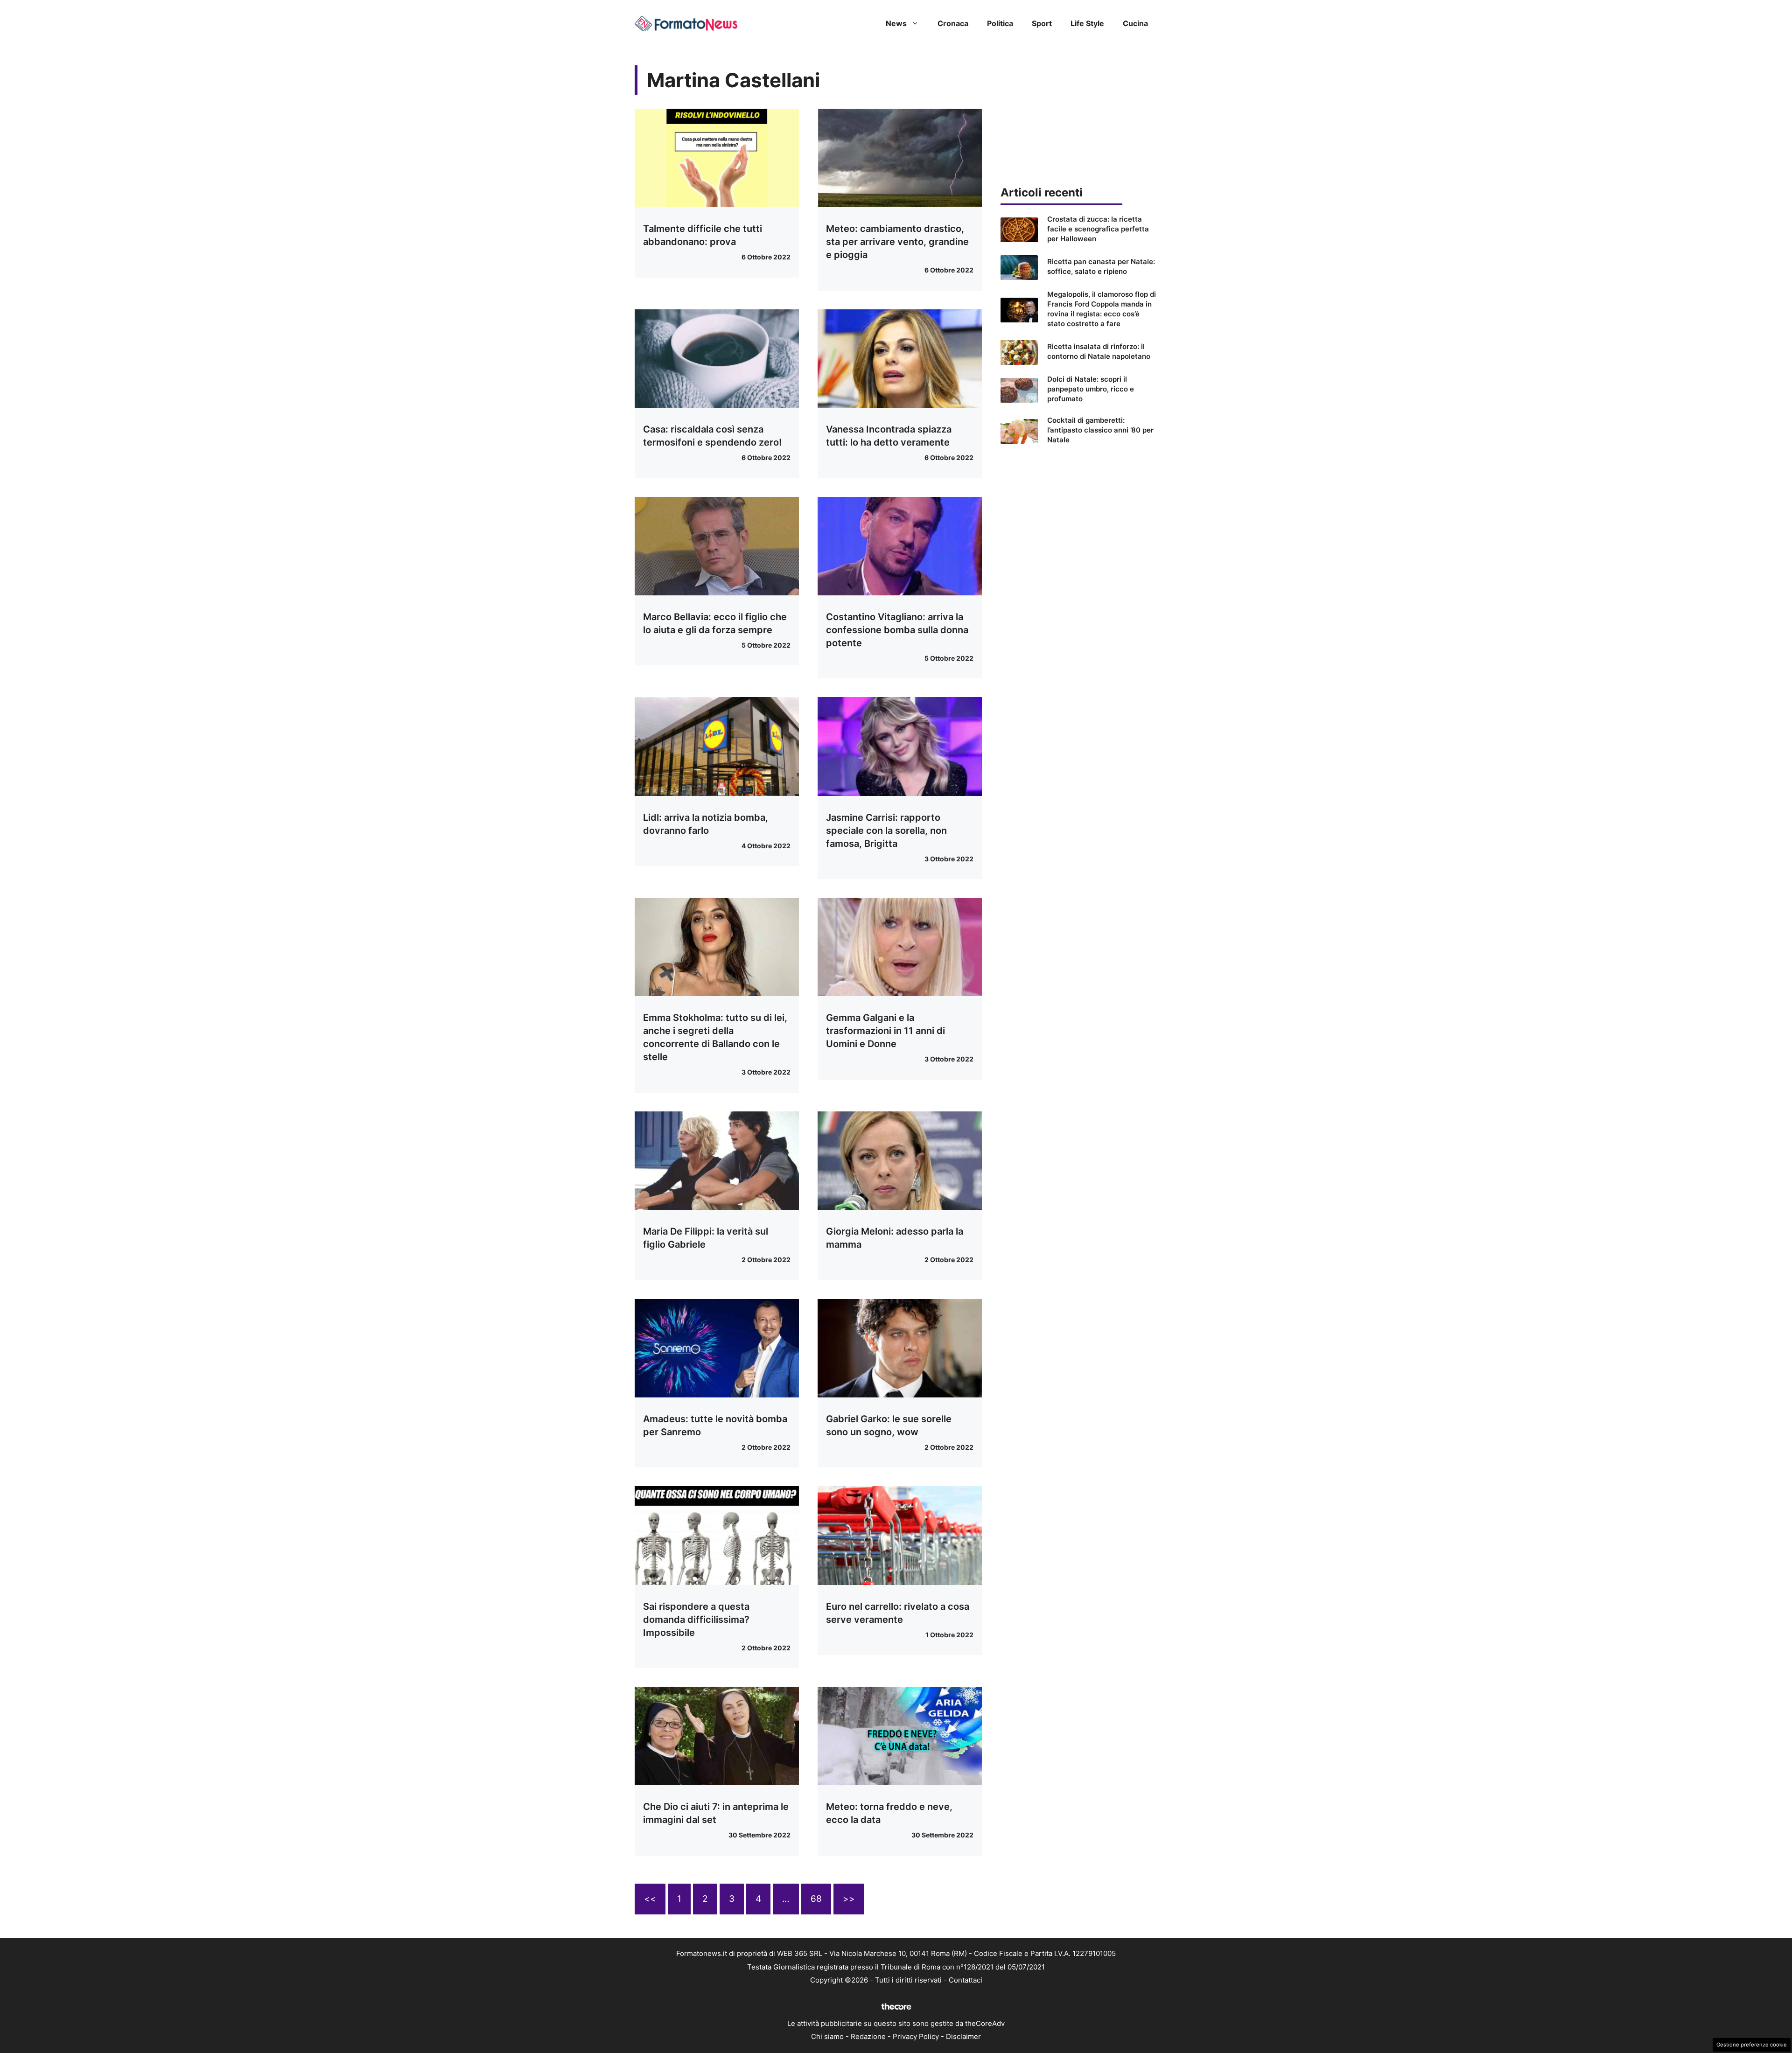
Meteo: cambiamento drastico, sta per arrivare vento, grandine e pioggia (897, 242)
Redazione (868, 2036)
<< (650, 1899)
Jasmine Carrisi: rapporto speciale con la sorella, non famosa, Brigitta (886, 831)
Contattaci (966, 1980)
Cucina (1135, 23)
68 (816, 1899)
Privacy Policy (916, 2036)
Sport (1042, 23)
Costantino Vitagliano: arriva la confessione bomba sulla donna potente (897, 630)
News (896, 23)
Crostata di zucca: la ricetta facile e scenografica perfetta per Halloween (1098, 229)
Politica (1000, 23)
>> (849, 1899)
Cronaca (953, 23)
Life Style (1087, 23)
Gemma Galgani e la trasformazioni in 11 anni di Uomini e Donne (885, 1031)
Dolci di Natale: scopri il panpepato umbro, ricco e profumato (1091, 389)
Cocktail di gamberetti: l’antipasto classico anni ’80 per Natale (1100, 430)
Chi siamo (827, 2036)
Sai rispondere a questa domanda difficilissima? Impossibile (696, 1620)
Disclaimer (963, 2036)
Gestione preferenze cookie (1752, 2045)
